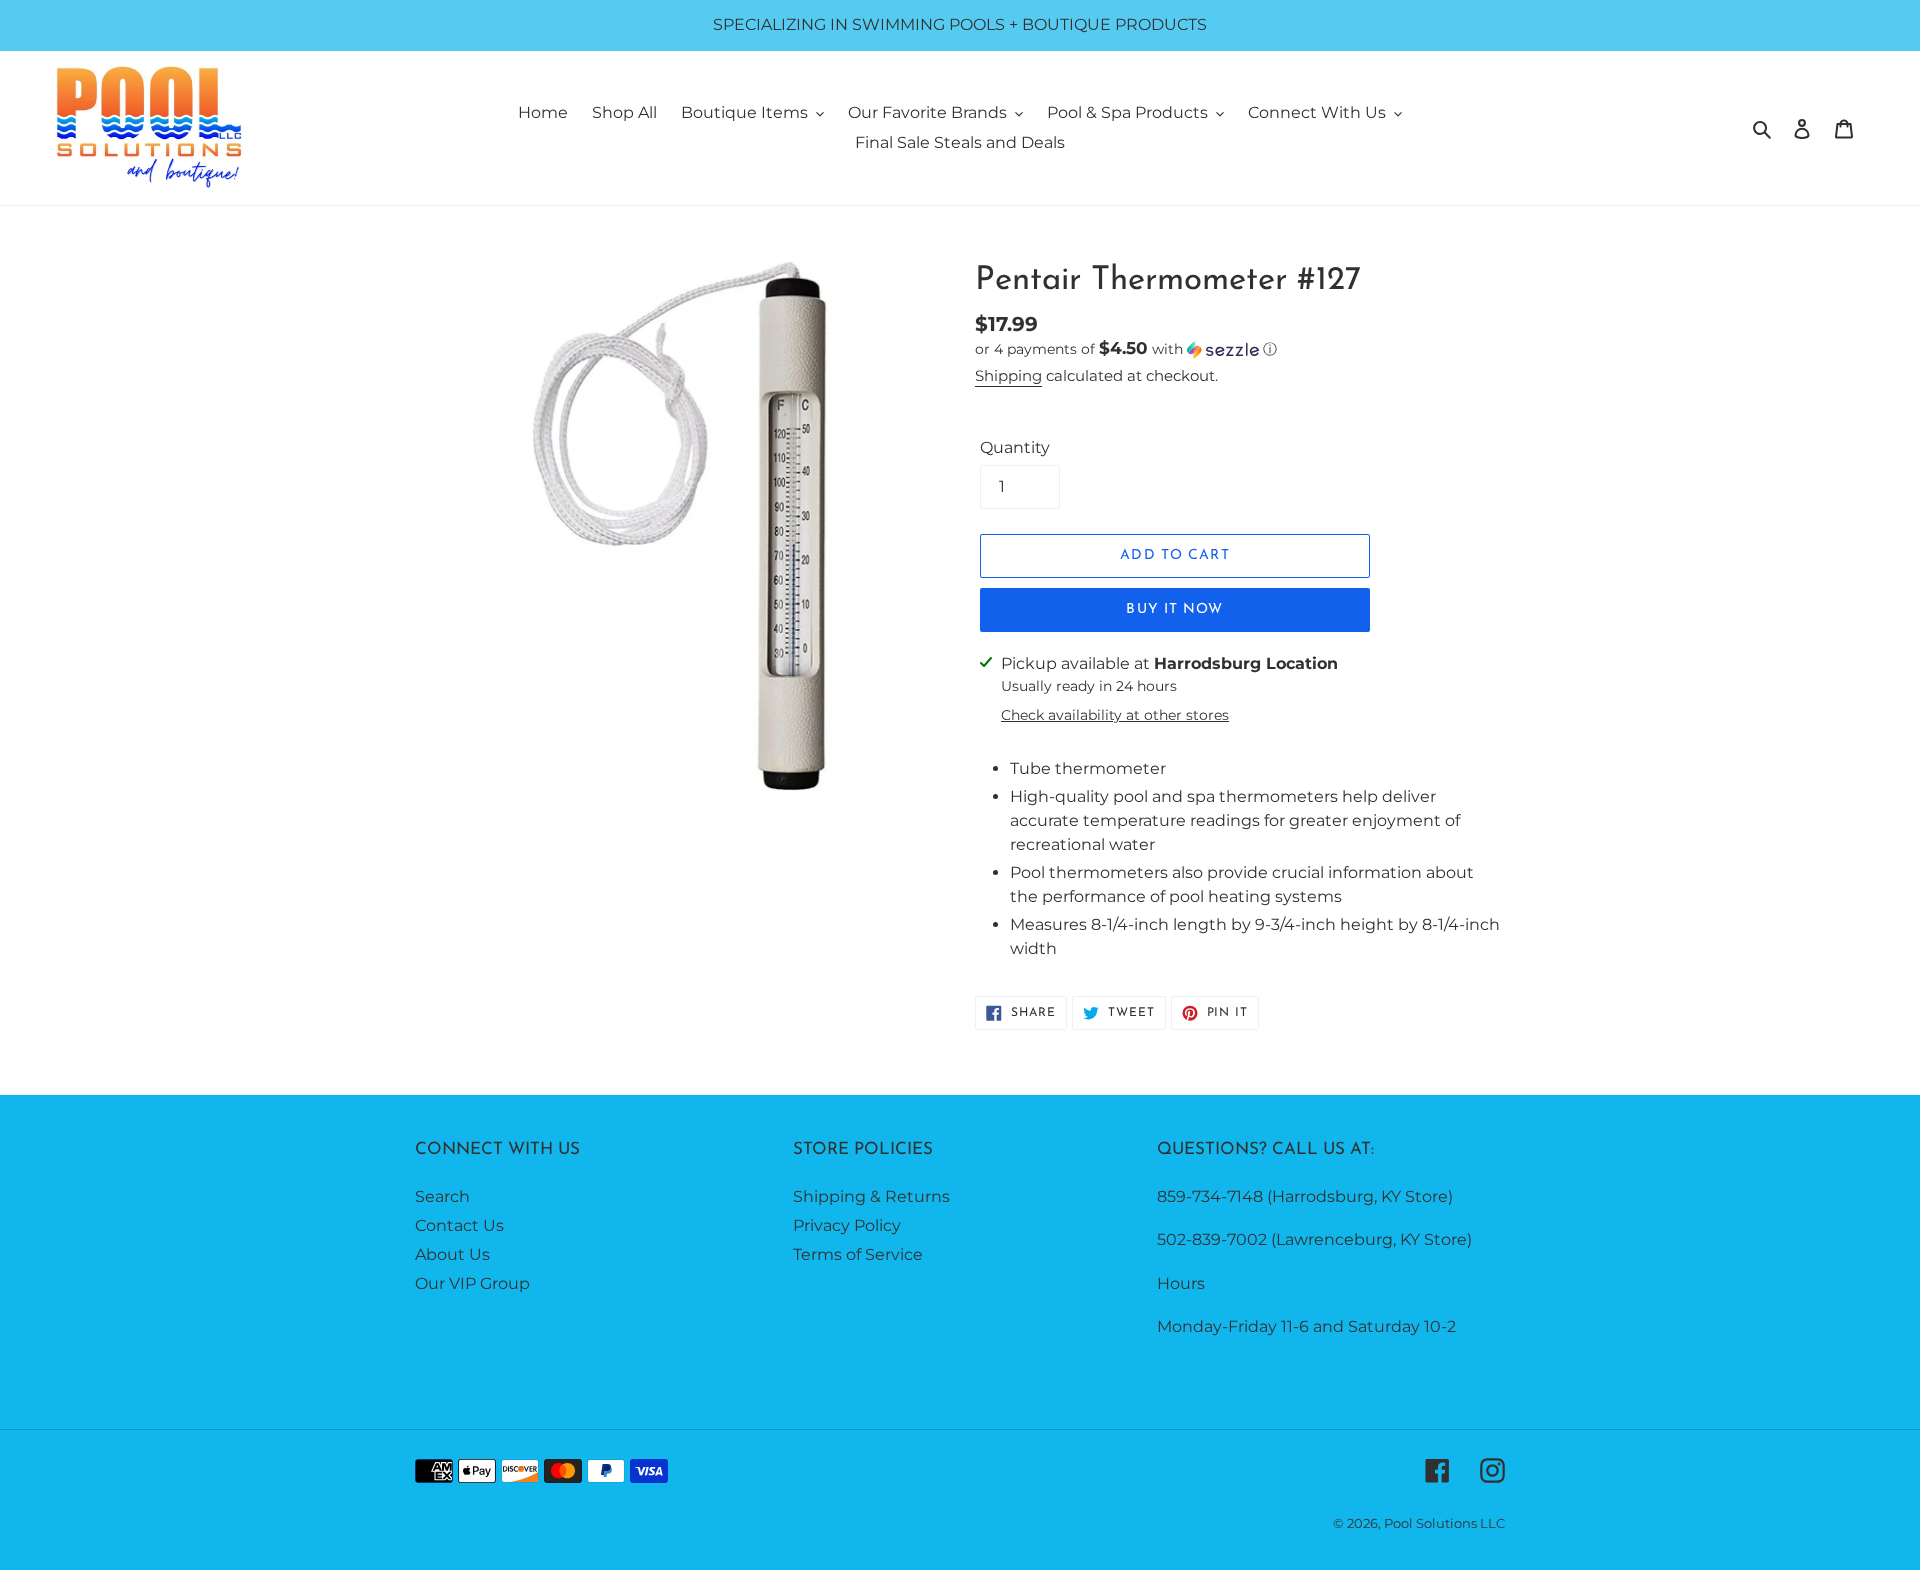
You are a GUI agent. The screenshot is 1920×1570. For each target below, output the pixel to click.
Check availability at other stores (1115, 715)
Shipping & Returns (871, 1196)
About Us (452, 1254)
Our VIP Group (472, 1283)
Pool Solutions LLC (1444, 1523)
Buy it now (1174, 609)
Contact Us (459, 1225)
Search (442, 1196)
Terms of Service (858, 1254)
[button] (1126, 349)
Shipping (1008, 375)
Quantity (1015, 447)
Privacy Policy (847, 1225)
